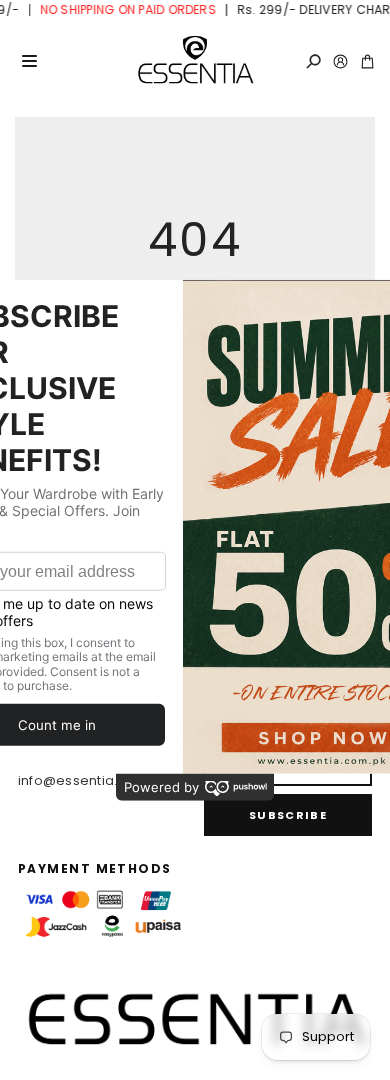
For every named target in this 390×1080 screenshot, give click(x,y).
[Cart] (367, 61)
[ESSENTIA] (195, 61)
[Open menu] (29, 61)
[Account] (340, 61)
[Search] (313, 61)
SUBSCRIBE (288, 815)
